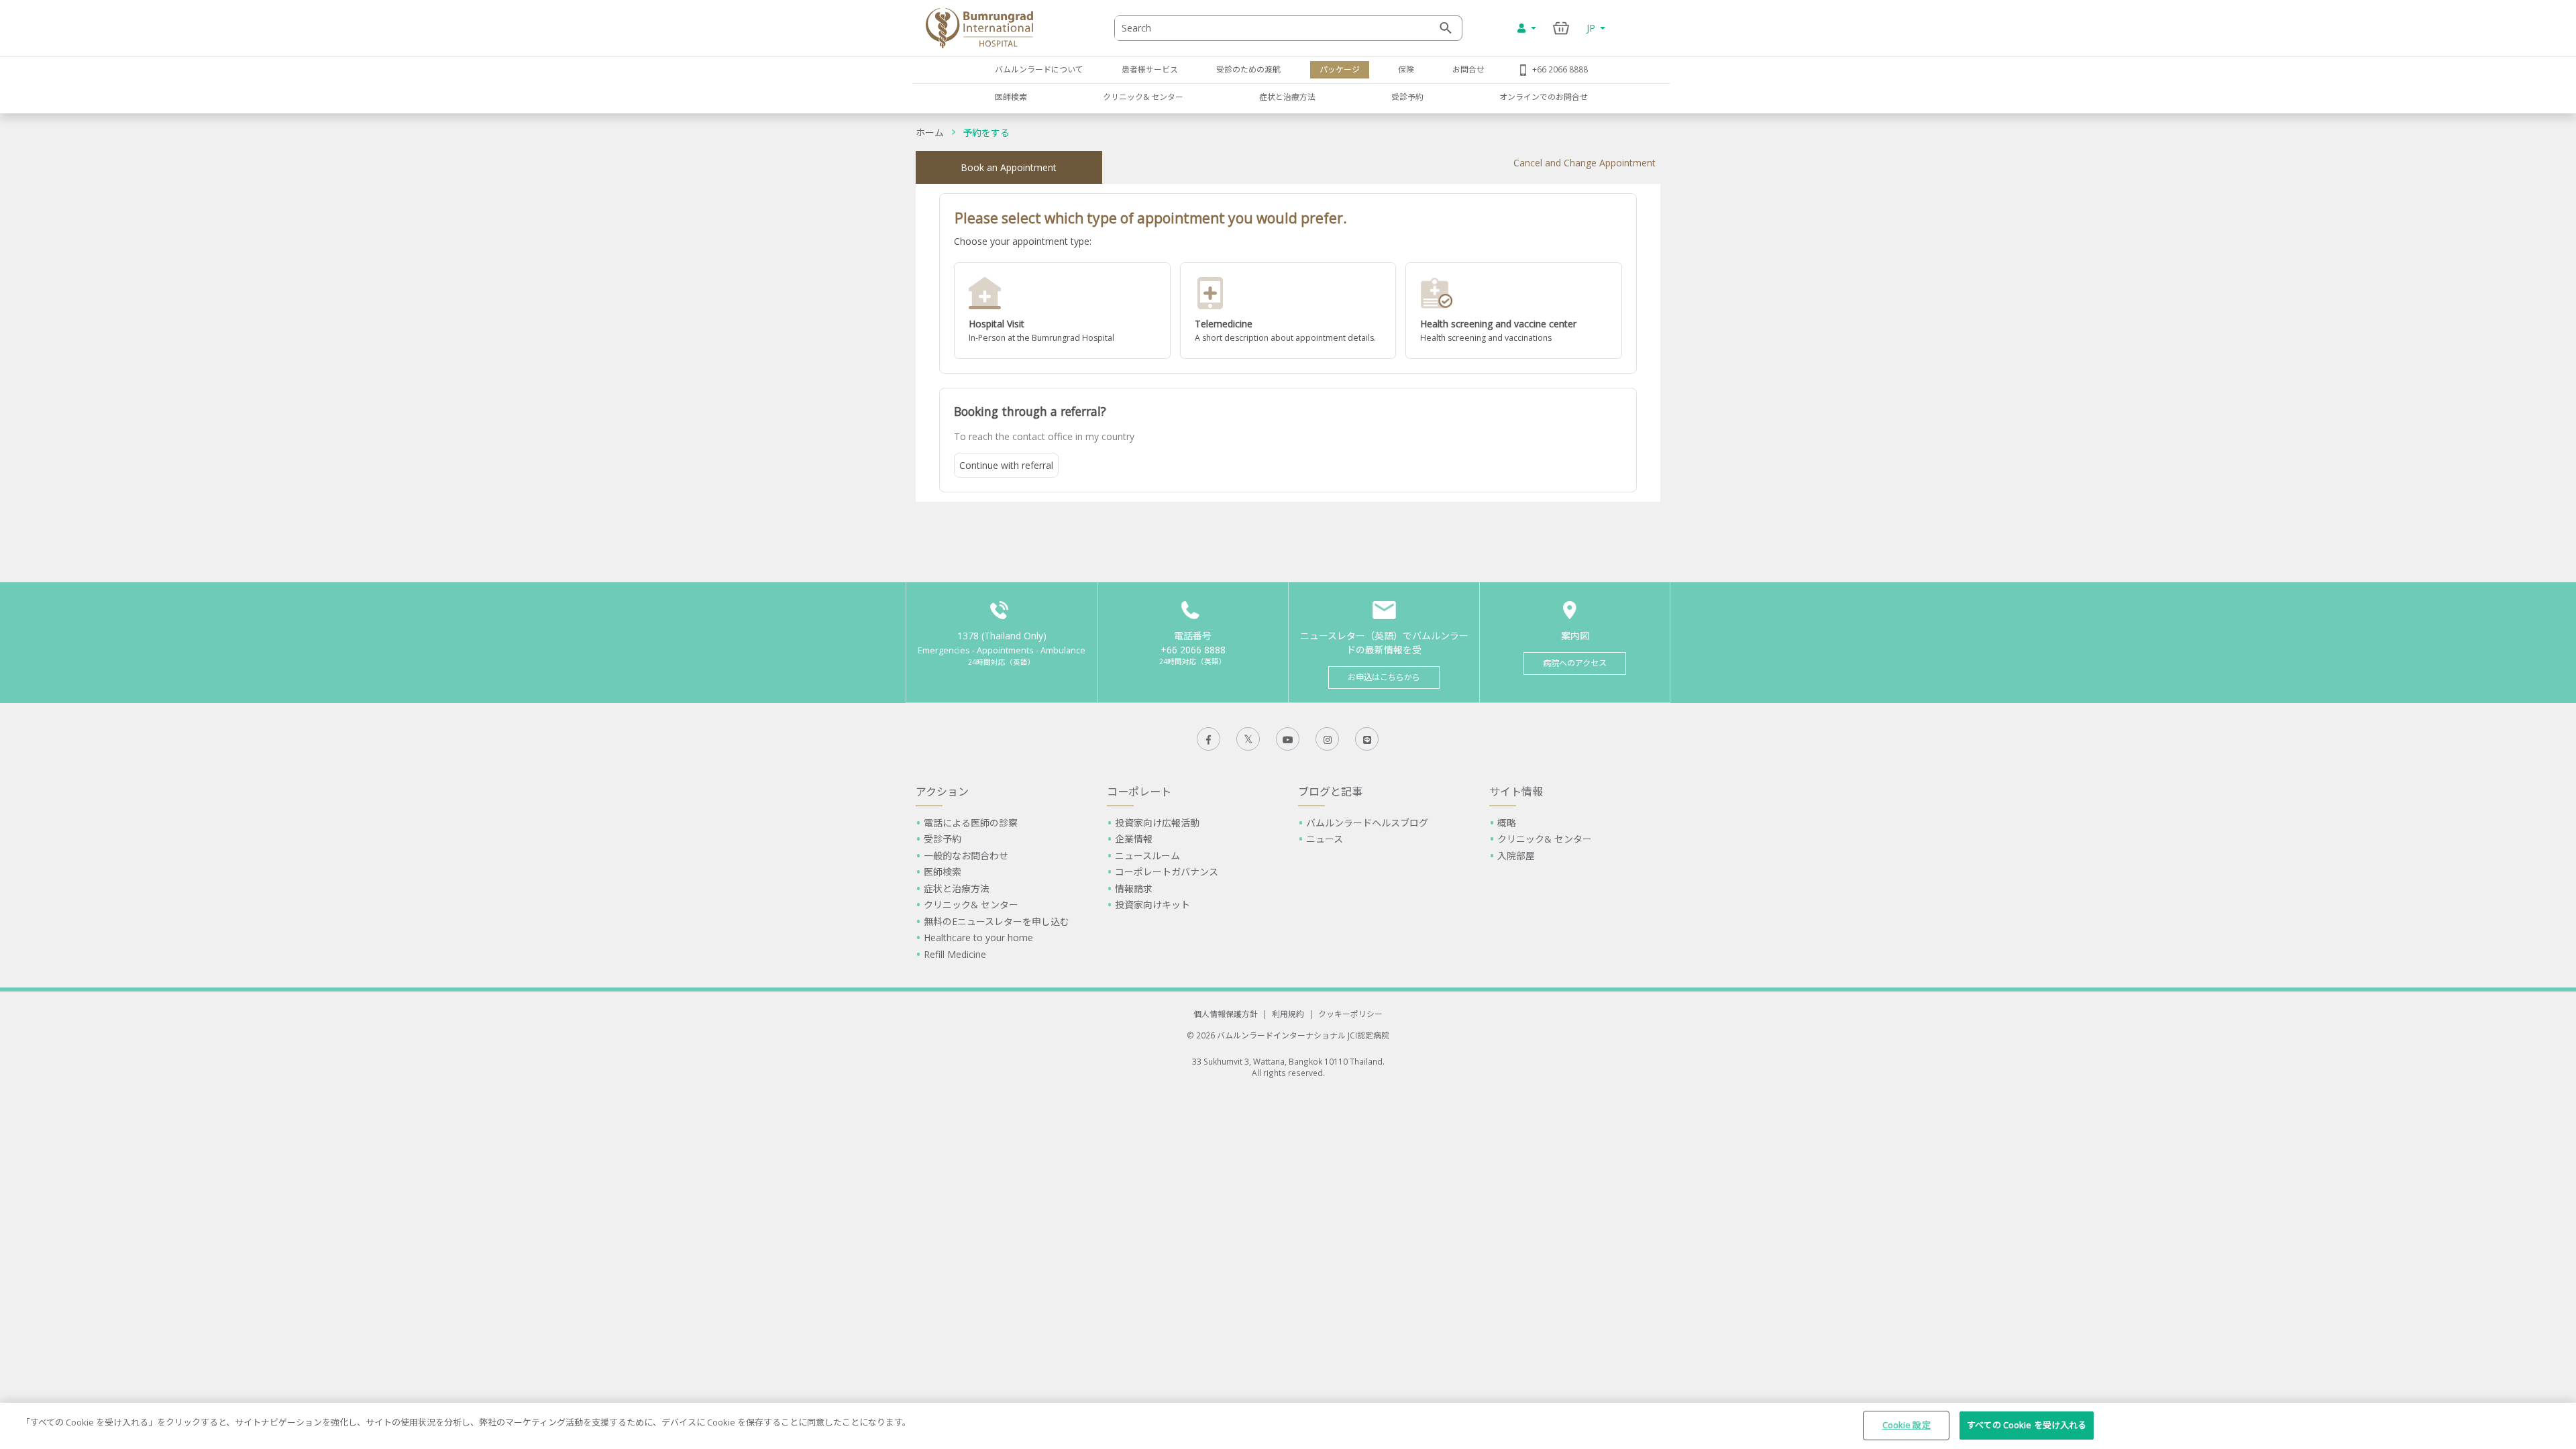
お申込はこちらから (1384, 677)
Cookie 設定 (1907, 1425)
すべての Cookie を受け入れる (2027, 1425)
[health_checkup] (1514, 311)
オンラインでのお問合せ (1544, 97)
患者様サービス (1150, 69)
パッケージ (1340, 69)
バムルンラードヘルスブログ (1367, 823)
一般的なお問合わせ (966, 856)
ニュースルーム (1147, 856)
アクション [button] (942, 792)
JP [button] (1592, 28)
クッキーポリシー (1350, 1014)
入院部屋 (1516, 856)
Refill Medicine (955, 954)
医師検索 (1011, 97)
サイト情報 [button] (1516, 792)
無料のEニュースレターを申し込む (997, 921)
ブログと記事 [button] (1330, 792)
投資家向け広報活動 (1157, 823)
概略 (1507, 823)
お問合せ (1468, 69)
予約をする (986, 132)
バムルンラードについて (1039, 69)
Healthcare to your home (978, 937)
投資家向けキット (1152, 905)
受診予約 (1407, 97)
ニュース (1325, 839)
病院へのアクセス (1575, 663)
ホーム (930, 132)
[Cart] (1561, 28)
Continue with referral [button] (1006, 465)
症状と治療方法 (1287, 97)
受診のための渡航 (1248, 69)
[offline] (1062, 311)
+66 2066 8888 (1560, 69)
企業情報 (1134, 839)
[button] (1062, 311)
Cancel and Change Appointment (1585, 163)
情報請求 (1134, 889)
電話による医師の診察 (971, 823)
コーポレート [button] (1139, 792)
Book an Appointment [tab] (1009, 167)
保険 (1406, 69)
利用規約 (1288, 1014)
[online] (1288, 311)
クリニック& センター (1143, 97)
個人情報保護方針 (1226, 1014)
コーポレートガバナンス (1167, 872)
